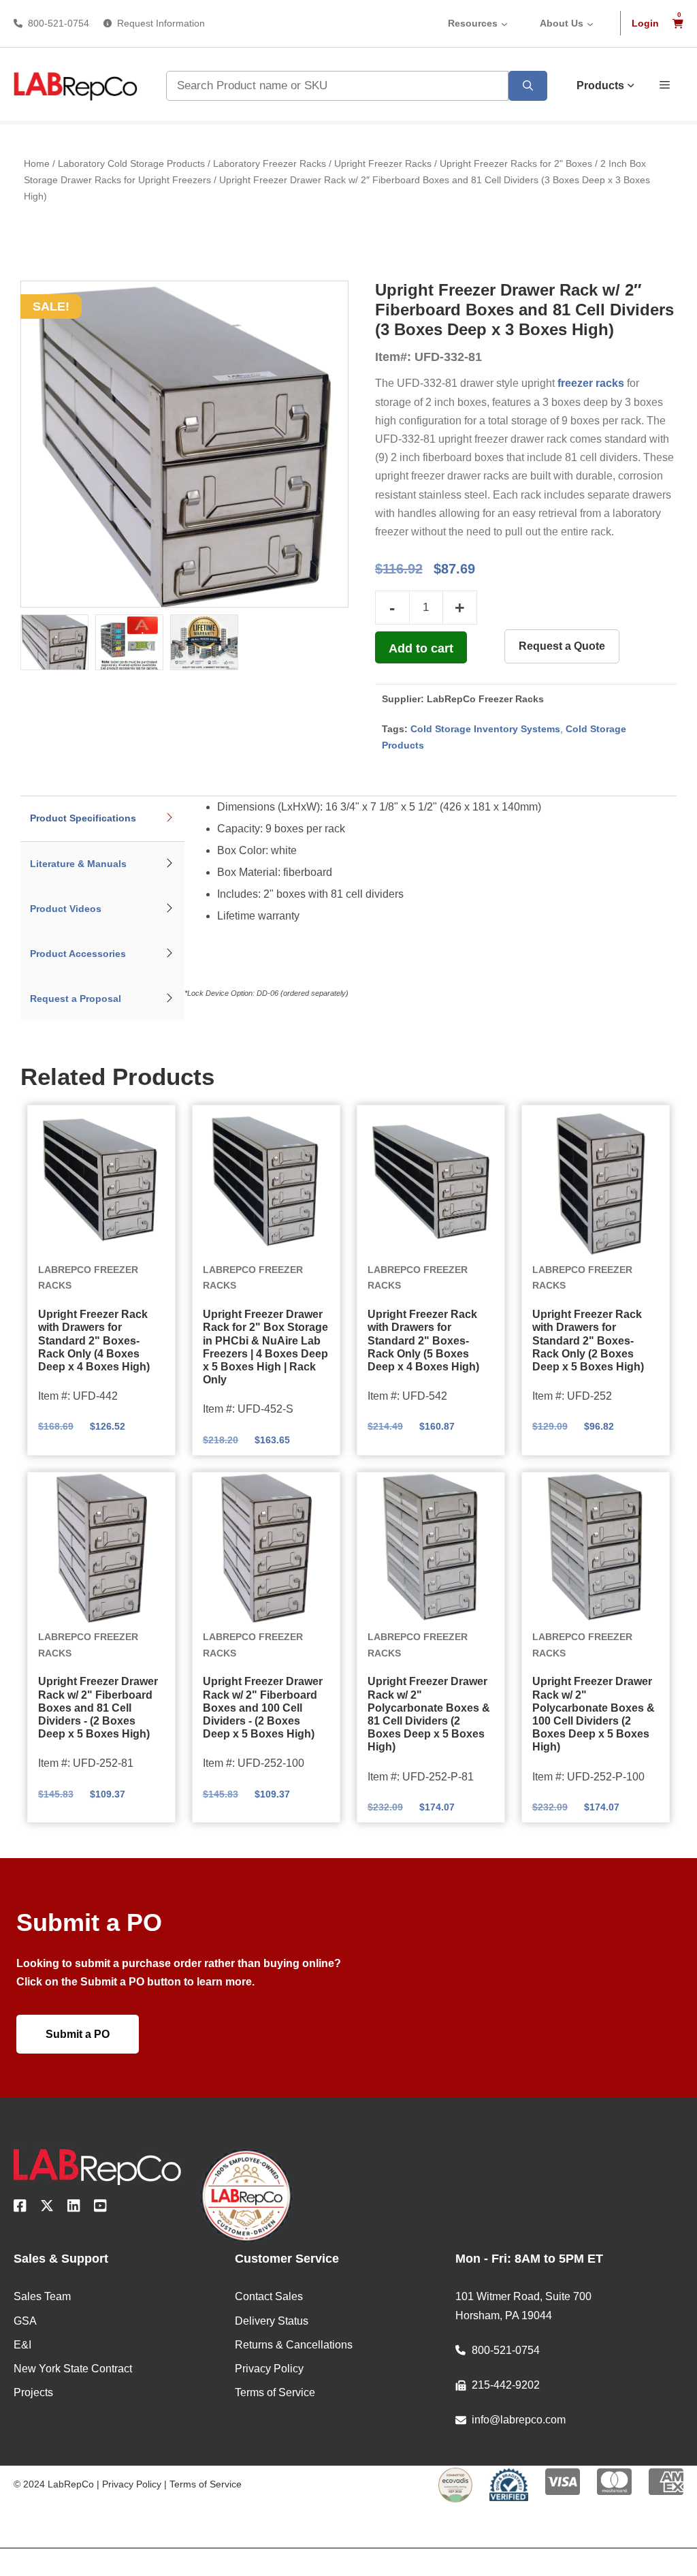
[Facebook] (20, 2208)
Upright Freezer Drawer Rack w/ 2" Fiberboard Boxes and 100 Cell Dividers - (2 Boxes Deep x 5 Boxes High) (263, 1708)
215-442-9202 (506, 2385)
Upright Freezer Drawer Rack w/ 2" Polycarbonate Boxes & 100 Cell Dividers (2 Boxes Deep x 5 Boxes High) (594, 1714)
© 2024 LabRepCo (54, 2484)
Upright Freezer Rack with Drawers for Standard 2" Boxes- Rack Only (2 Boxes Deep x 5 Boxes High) (588, 1340)
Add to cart (421, 648)
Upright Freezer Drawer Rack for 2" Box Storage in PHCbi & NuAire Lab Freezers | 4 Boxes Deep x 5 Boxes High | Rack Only (265, 1347)
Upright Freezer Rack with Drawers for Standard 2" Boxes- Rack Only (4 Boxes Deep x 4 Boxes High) (94, 1340)
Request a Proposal (76, 999)
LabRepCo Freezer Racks (485, 699)
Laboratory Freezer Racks (270, 163)
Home (37, 163)
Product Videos (66, 909)
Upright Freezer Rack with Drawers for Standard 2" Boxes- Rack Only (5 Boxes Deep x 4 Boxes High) (423, 1340)
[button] (665, 84)
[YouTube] (100, 2208)
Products (600, 85)
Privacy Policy (132, 2484)
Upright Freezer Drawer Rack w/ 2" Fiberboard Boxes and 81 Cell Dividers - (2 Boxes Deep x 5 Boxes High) (98, 1708)
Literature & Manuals (78, 864)
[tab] (102, 819)
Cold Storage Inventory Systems (485, 729)
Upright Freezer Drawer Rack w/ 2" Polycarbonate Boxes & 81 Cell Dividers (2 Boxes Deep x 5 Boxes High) (429, 1714)
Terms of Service (206, 2484)
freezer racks (591, 383)
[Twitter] (47, 2208)
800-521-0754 (59, 23)
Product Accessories (78, 954)
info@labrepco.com (519, 2420)
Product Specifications (83, 818)
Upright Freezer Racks (383, 163)
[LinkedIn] (74, 2208)
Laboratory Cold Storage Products (131, 163)
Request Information (161, 23)
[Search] (528, 86)
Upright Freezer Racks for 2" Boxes (516, 163)
